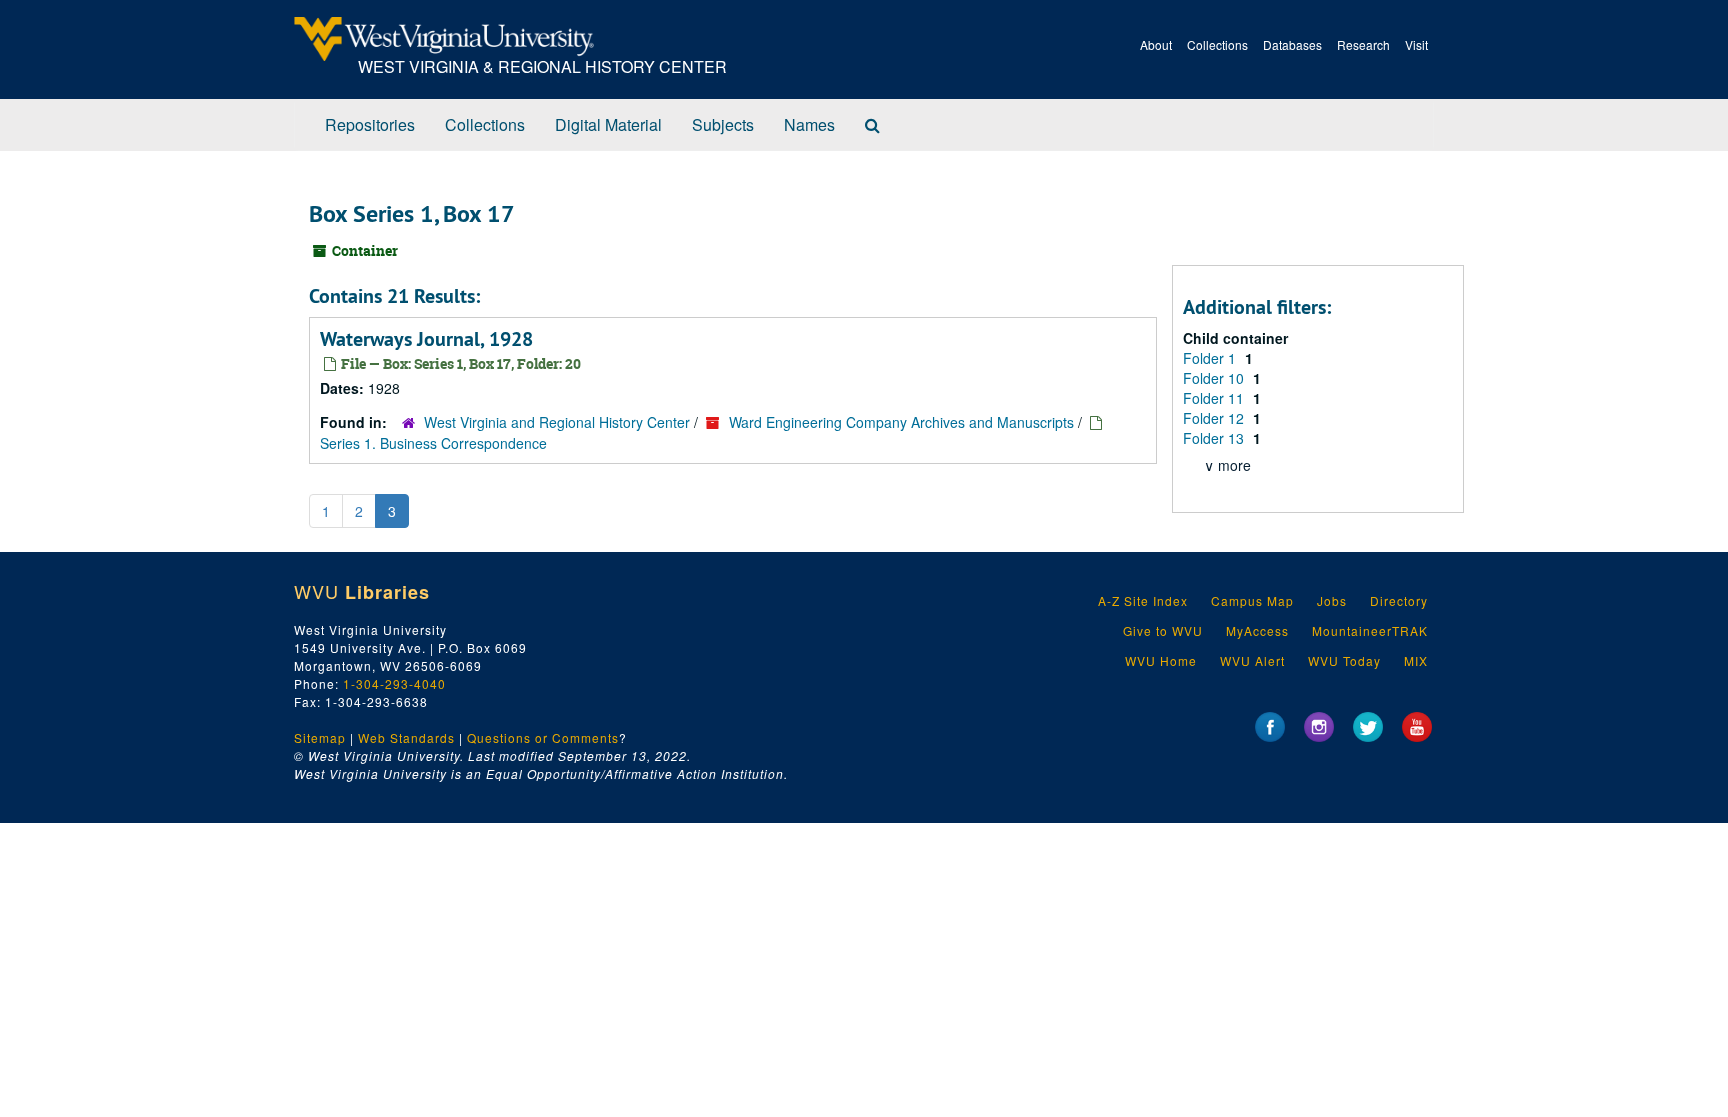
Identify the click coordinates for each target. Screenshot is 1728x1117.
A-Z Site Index (1143, 600)
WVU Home (1161, 660)
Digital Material (608, 124)
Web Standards (406, 737)
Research (1363, 44)
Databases (1292, 44)
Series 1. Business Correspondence (433, 443)
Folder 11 (1215, 398)
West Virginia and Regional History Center (557, 422)
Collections (1217, 44)
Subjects (723, 124)
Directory (1399, 600)
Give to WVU (1163, 630)
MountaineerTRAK (1370, 630)
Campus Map (1252, 600)
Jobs (1332, 600)
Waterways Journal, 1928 (426, 339)
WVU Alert (1252, 660)
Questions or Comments (543, 737)
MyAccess (1257, 630)
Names (809, 124)
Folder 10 (1215, 378)
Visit (1416, 44)
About (1156, 44)
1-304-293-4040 (394, 683)
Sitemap (320, 737)
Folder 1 (1211, 358)
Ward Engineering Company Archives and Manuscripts (901, 422)
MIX (1416, 660)
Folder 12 (1215, 418)
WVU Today (1344, 660)
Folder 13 (1215, 438)
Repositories (370, 124)
